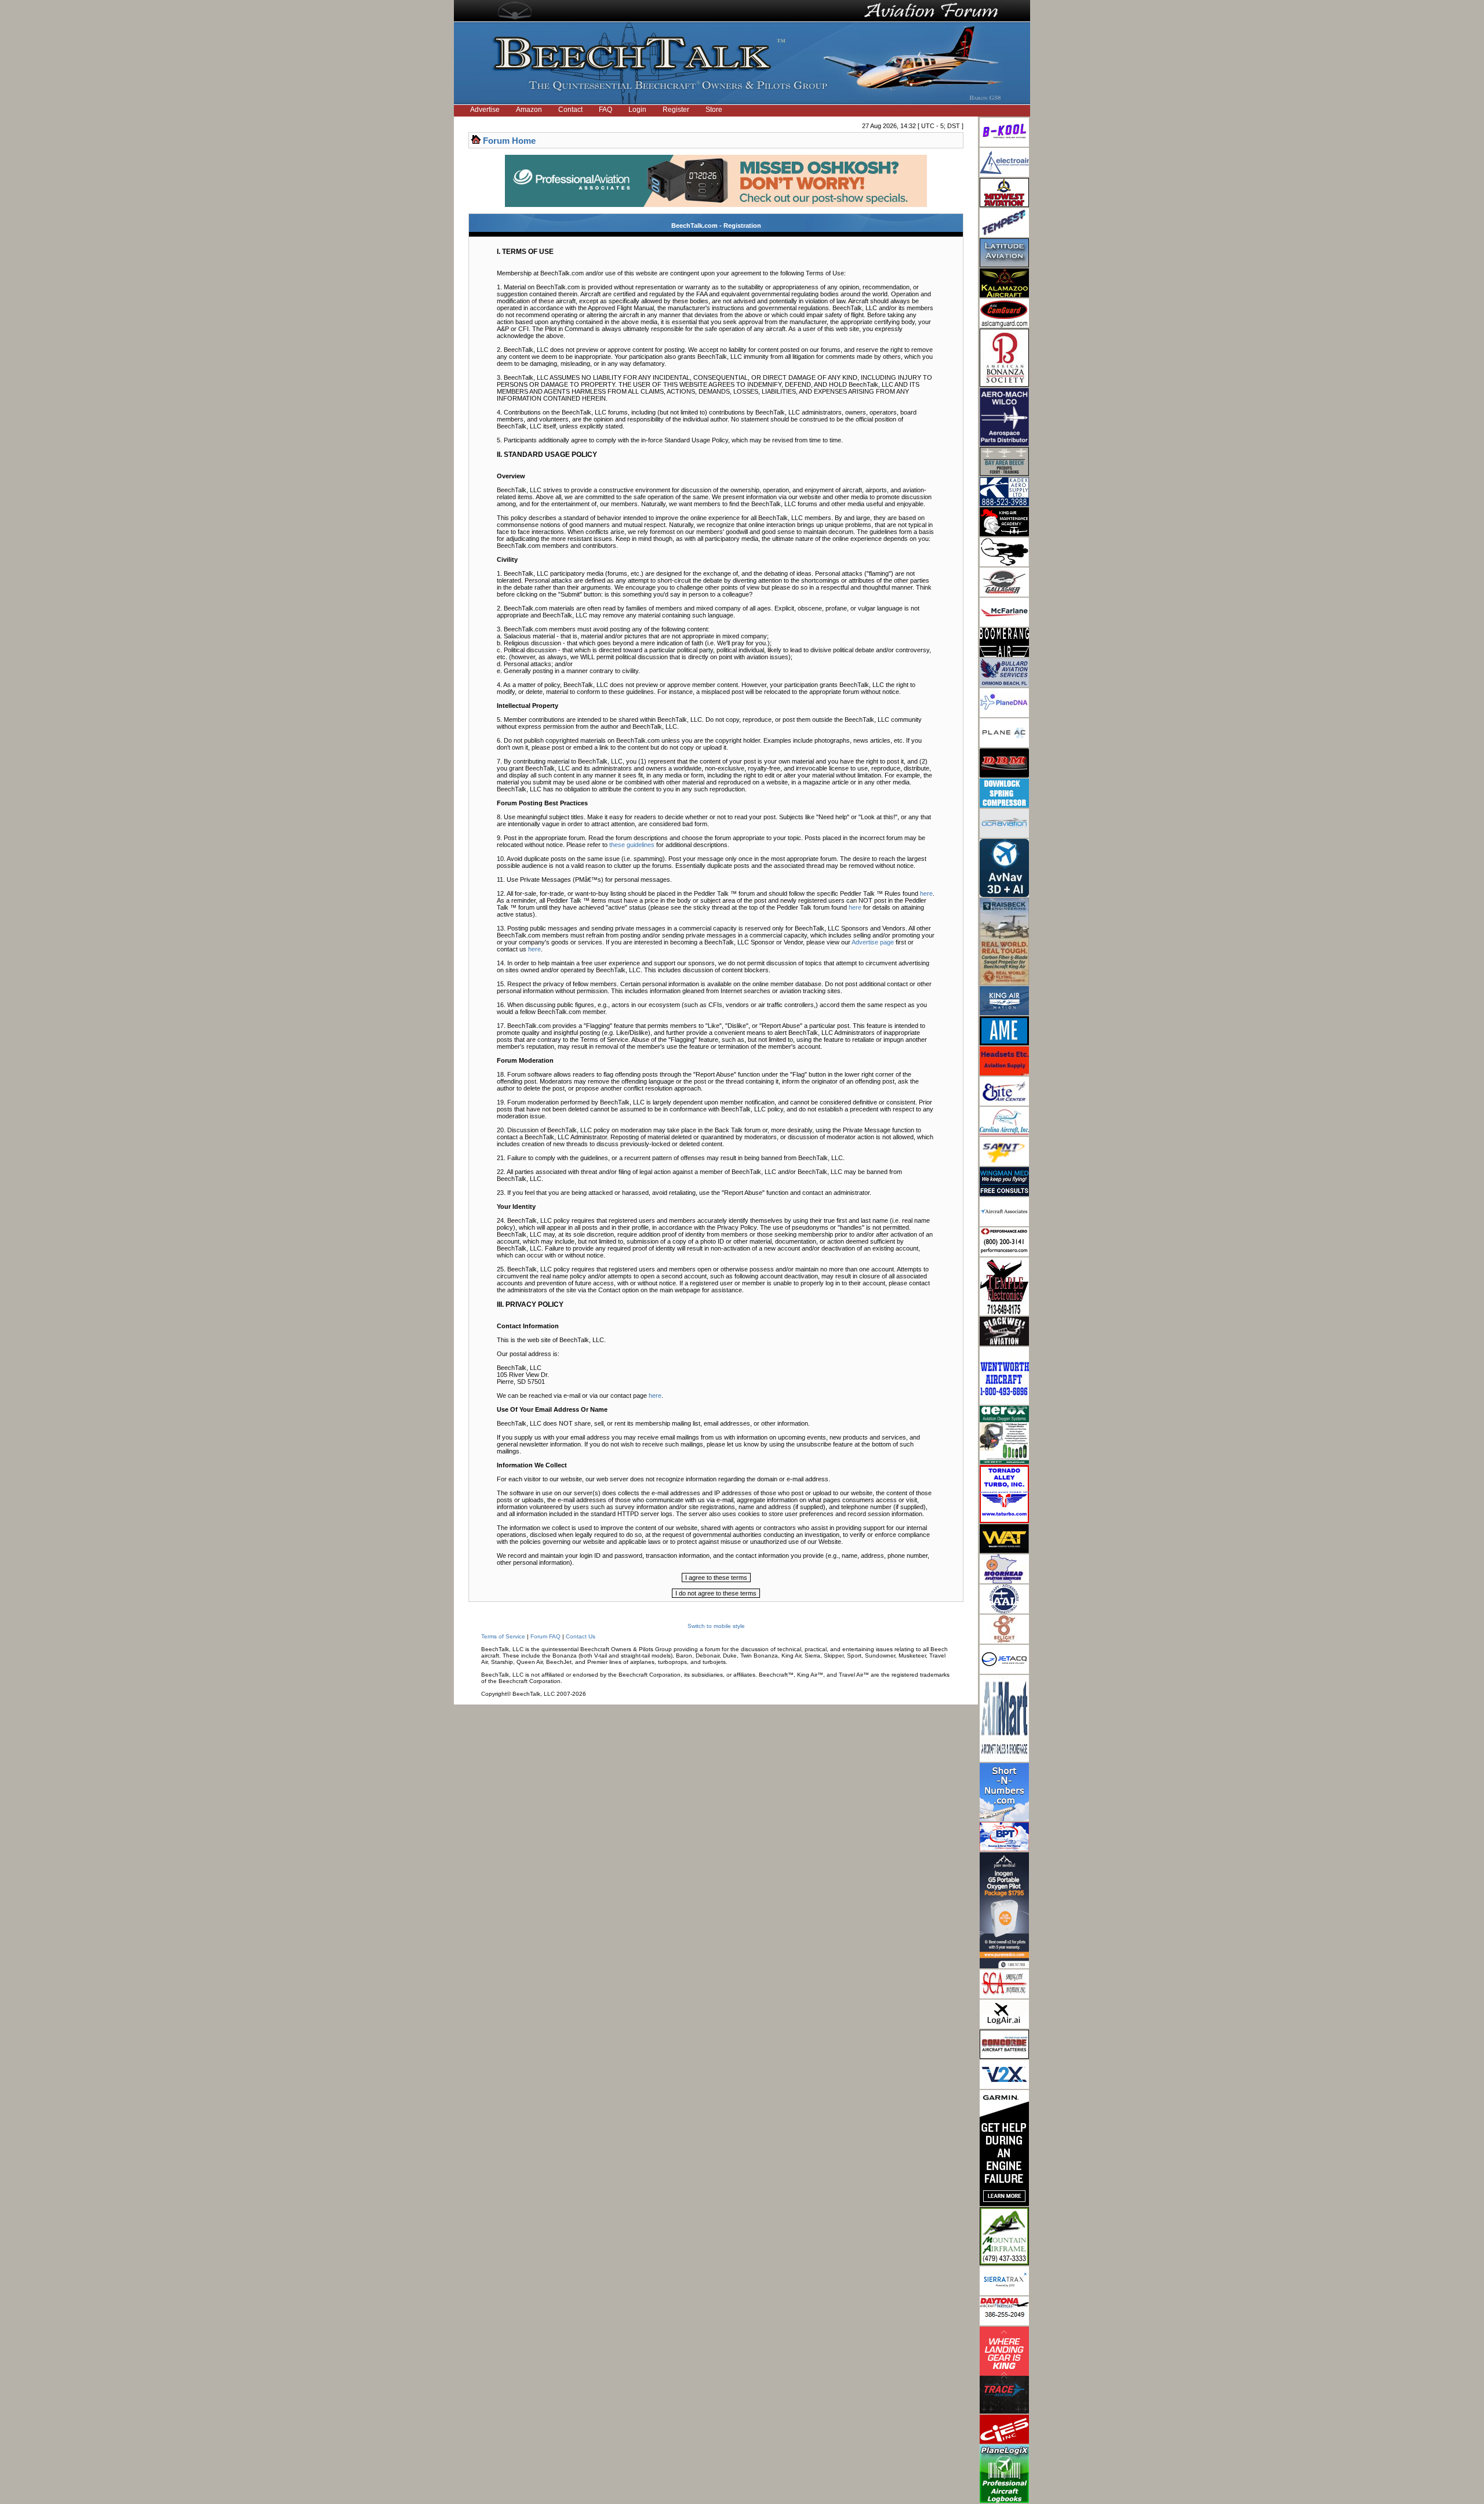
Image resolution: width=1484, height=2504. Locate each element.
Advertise (485, 110)
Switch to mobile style (716, 1626)
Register (676, 110)
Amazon (529, 110)
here (926, 893)
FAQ (605, 110)
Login (637, 110)
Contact (570, 110)
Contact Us (581, 1636)
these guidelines (632, 845)
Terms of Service (503, 1636)
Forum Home (509, 141)
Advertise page (873, 942)
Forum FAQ (545, 1636)
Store (714, 110)
